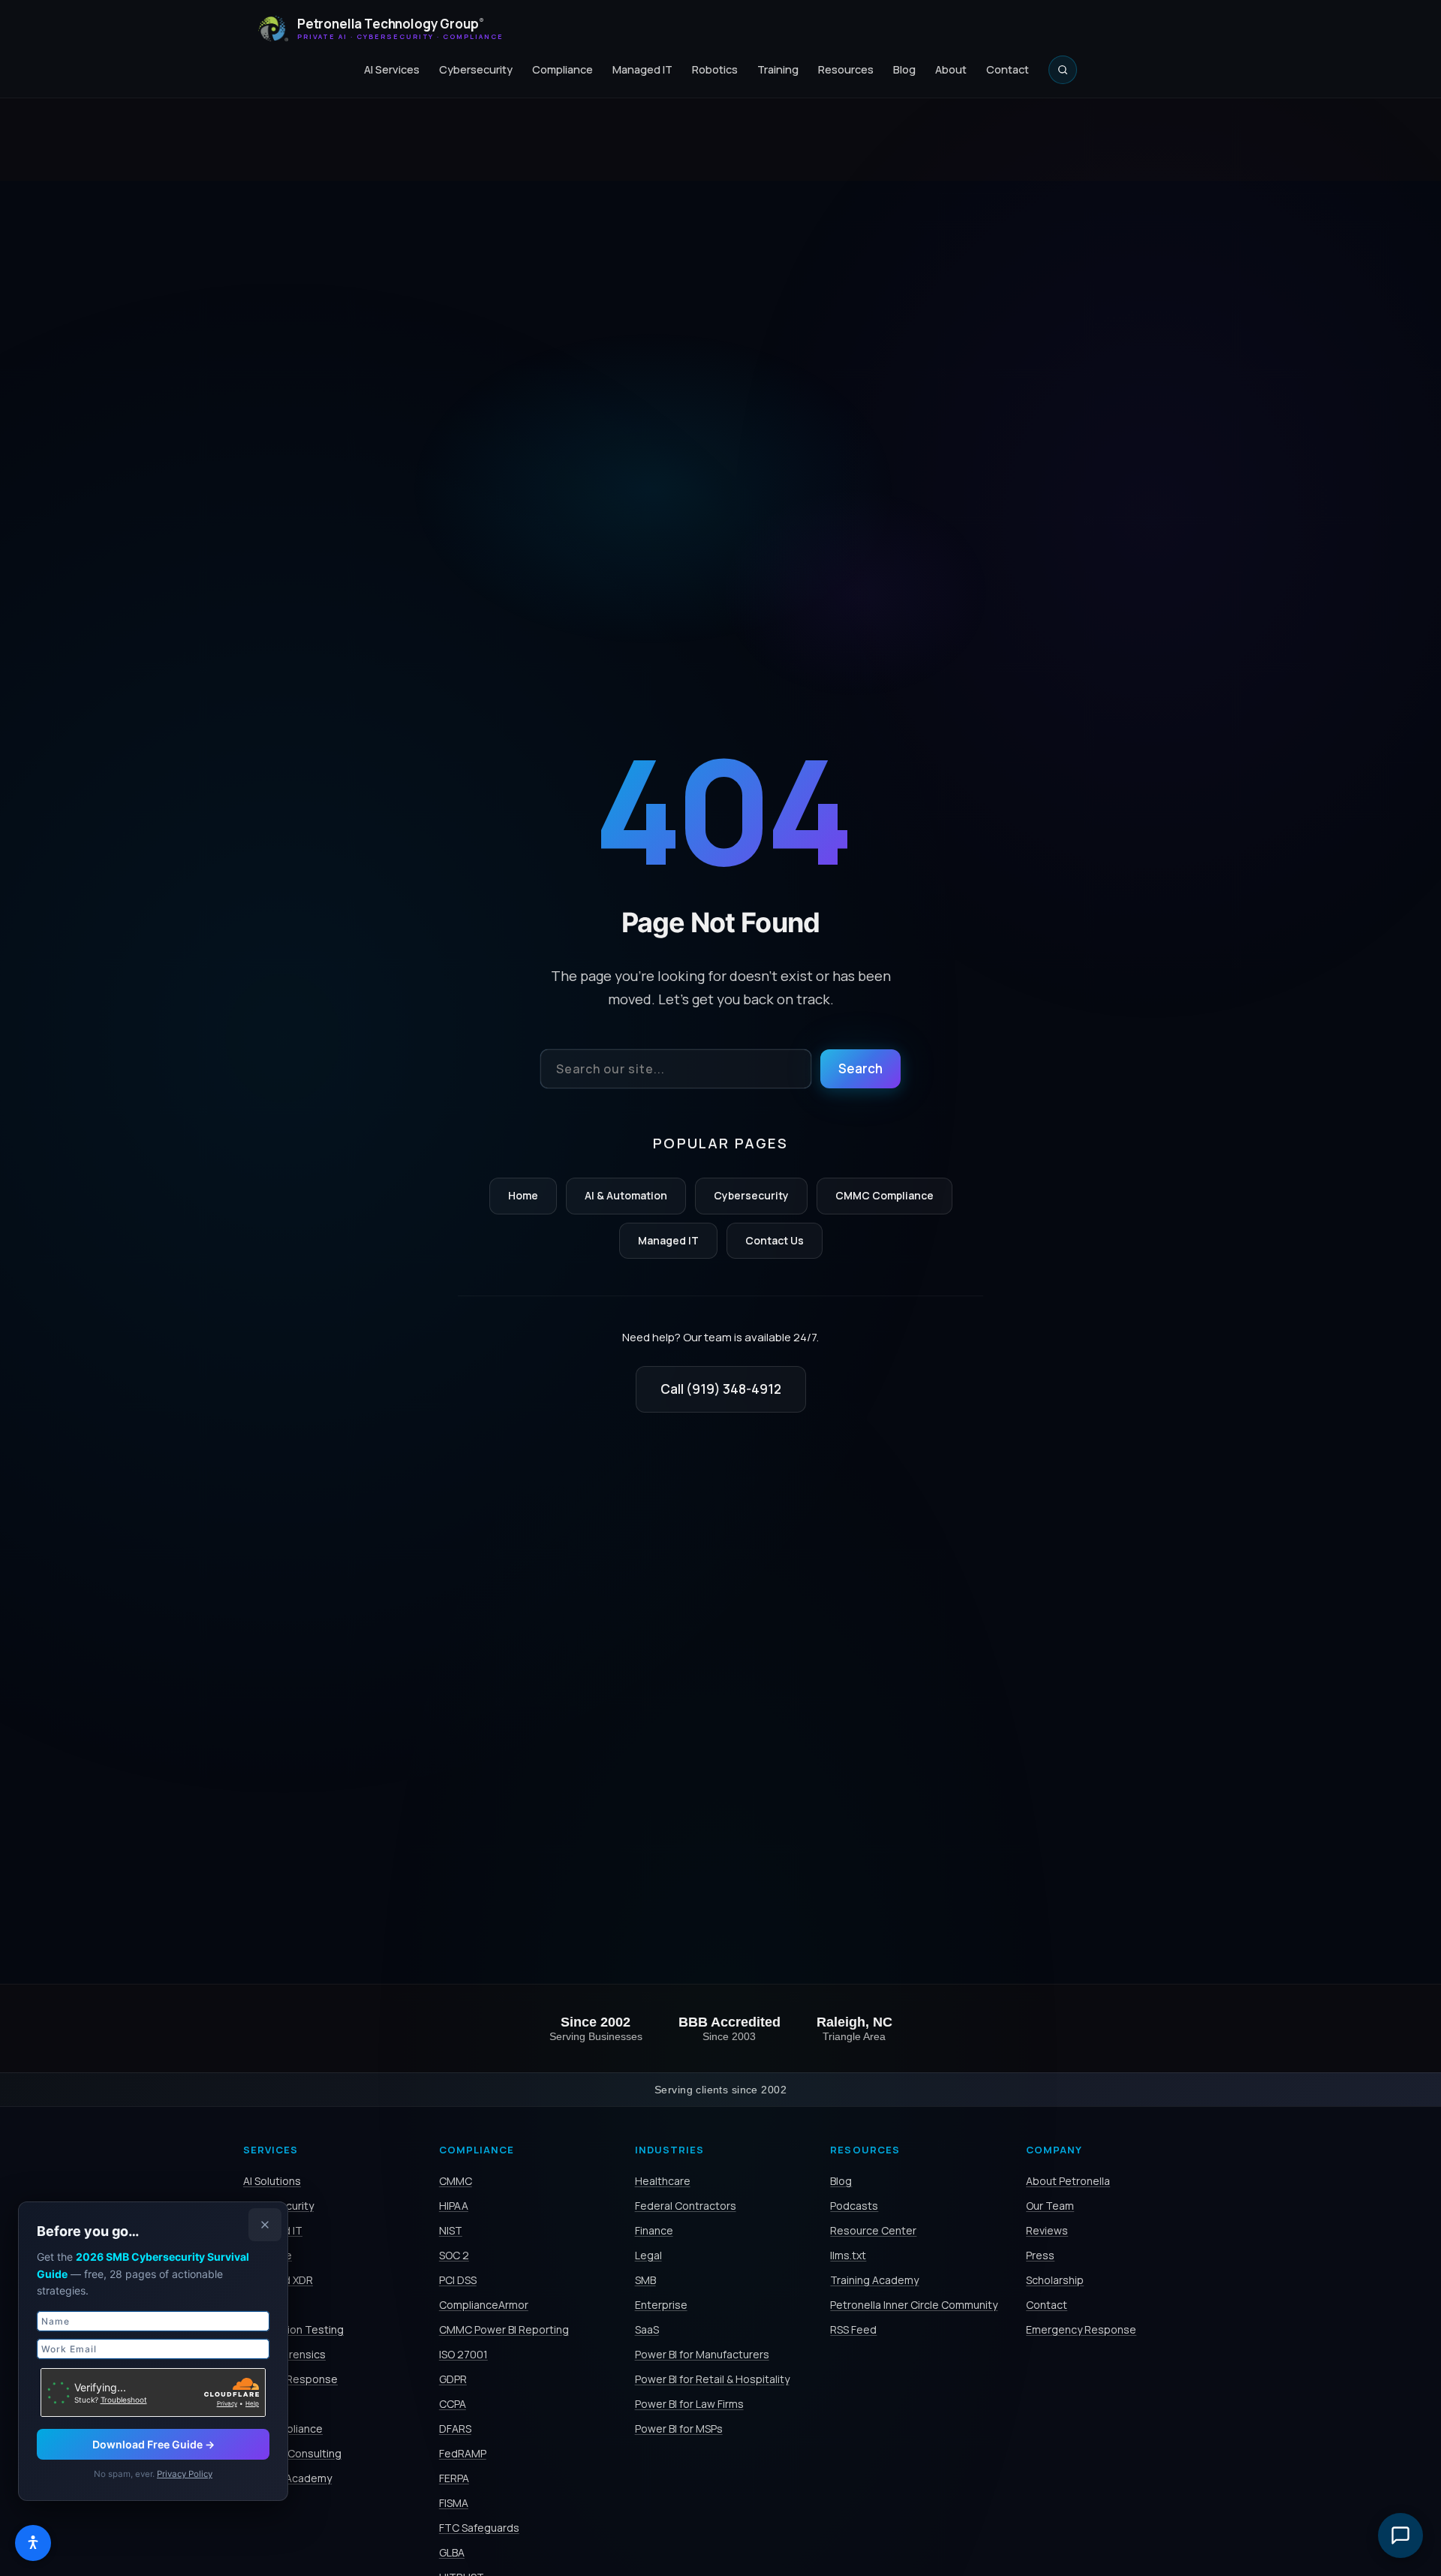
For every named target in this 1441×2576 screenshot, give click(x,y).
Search (860, 1068)
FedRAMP (463, 2453)
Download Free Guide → (153, 2444)
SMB (645, 2280)
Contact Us (775, 1240)
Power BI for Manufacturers (702, 2354)
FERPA (454, 2478)
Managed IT (642, 69)
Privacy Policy (185, 2474)
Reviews (1047, 2230)
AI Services (392, 69)
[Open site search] (1063, 70)
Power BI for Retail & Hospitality (712, 2379)
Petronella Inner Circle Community (914, 2305)
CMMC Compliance (884, 1195)
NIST (451, 2230)
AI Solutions (272, 2181)
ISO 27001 (463, 2354)
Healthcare (663, 2181)
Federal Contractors (686, 2206)
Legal (648, 2255)
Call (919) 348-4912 (721, 1389)
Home (523, 1195)
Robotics (715, 69)
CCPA (453, 2404)
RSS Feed (853, 2329)
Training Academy (874, 2280)
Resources (846, 69)
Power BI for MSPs (679, 2429)
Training (778, 69)
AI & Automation (626, 1195)
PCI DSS (458, 2280)
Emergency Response (1081, 2329)
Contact (1008, 69)
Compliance (563, 69)
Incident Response (290, 2379)
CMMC (456, 2181)
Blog (904, 69)
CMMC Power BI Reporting (504, 2329)
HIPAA (454, 2206)
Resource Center (873, 2230)
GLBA (452, 2552)
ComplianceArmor (484, 2305)
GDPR (453, 2379)
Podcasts (854, 2206)
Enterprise (661, 2305)
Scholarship (1055, 2280)
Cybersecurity (476, 69)
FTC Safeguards (479, 2528)
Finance (654, 2230)
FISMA (454, 2503)
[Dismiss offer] (265, 2225)
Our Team (1050, 2206)
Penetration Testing (293, 2329)
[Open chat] (1400, 2535)
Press (1040, 2255)
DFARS (455, 2429)
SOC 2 (454, 2255)
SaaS (647, 2329)
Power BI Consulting (292, 2453)
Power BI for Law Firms (689, 2404)
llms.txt (848, 2255)
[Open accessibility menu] (33, 2543)
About (951, 69)
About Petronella (1068, 2181)
